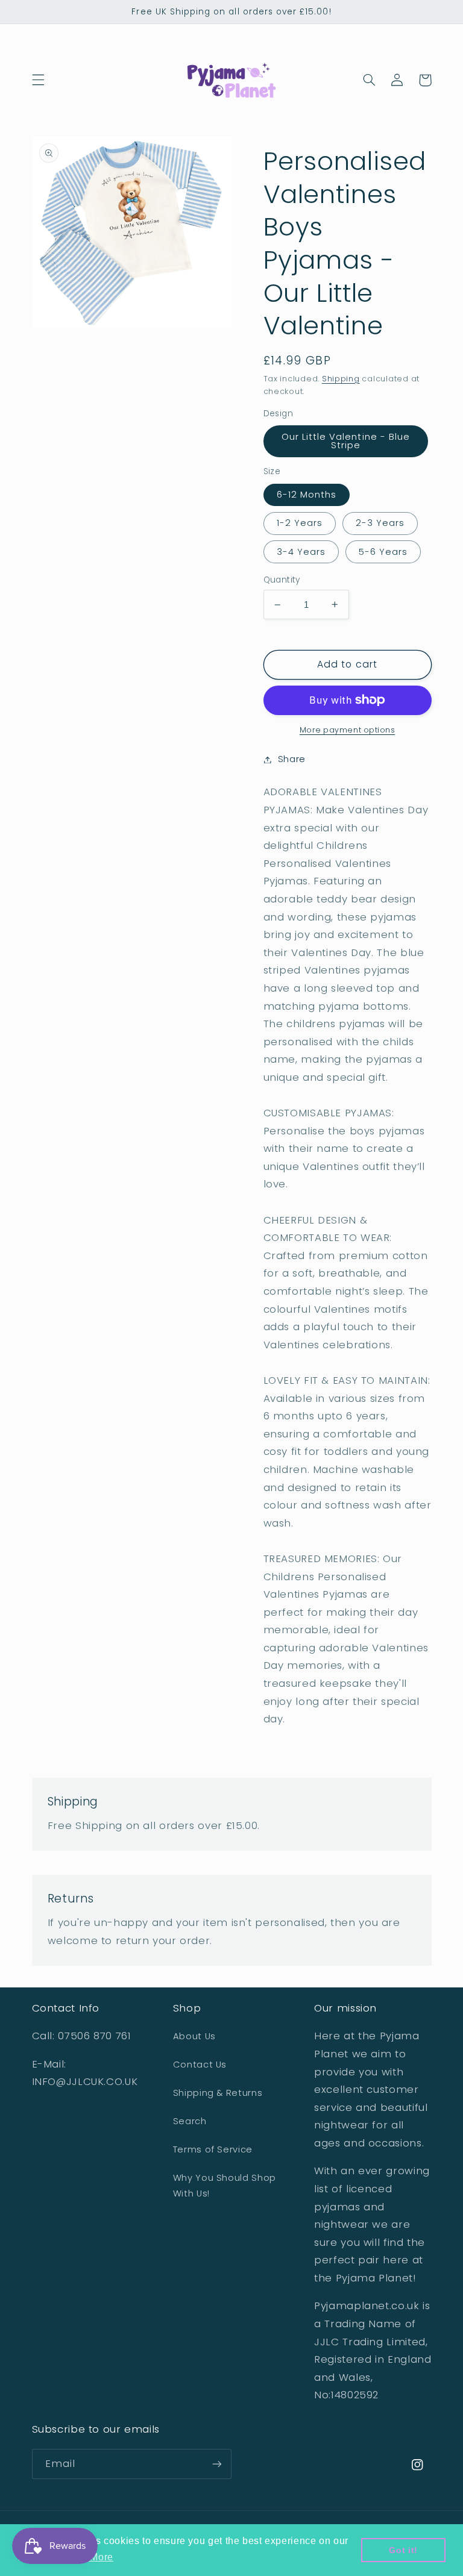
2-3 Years (380, 523)
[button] (38, 80)
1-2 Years (300, 523)
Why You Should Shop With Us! (225, 2186)
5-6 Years (383, 552)
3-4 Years (301, 552)
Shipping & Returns (218, 2093)
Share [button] (292, 759)
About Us (194, 2036)
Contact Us (200, 2065)
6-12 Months (307, 495)
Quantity (282, 580)
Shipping (341, 379)
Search (190, 2121)
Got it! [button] (403, 2550)
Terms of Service (213, 2149)
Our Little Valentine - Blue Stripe (346, 441)
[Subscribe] (217, 2464)
